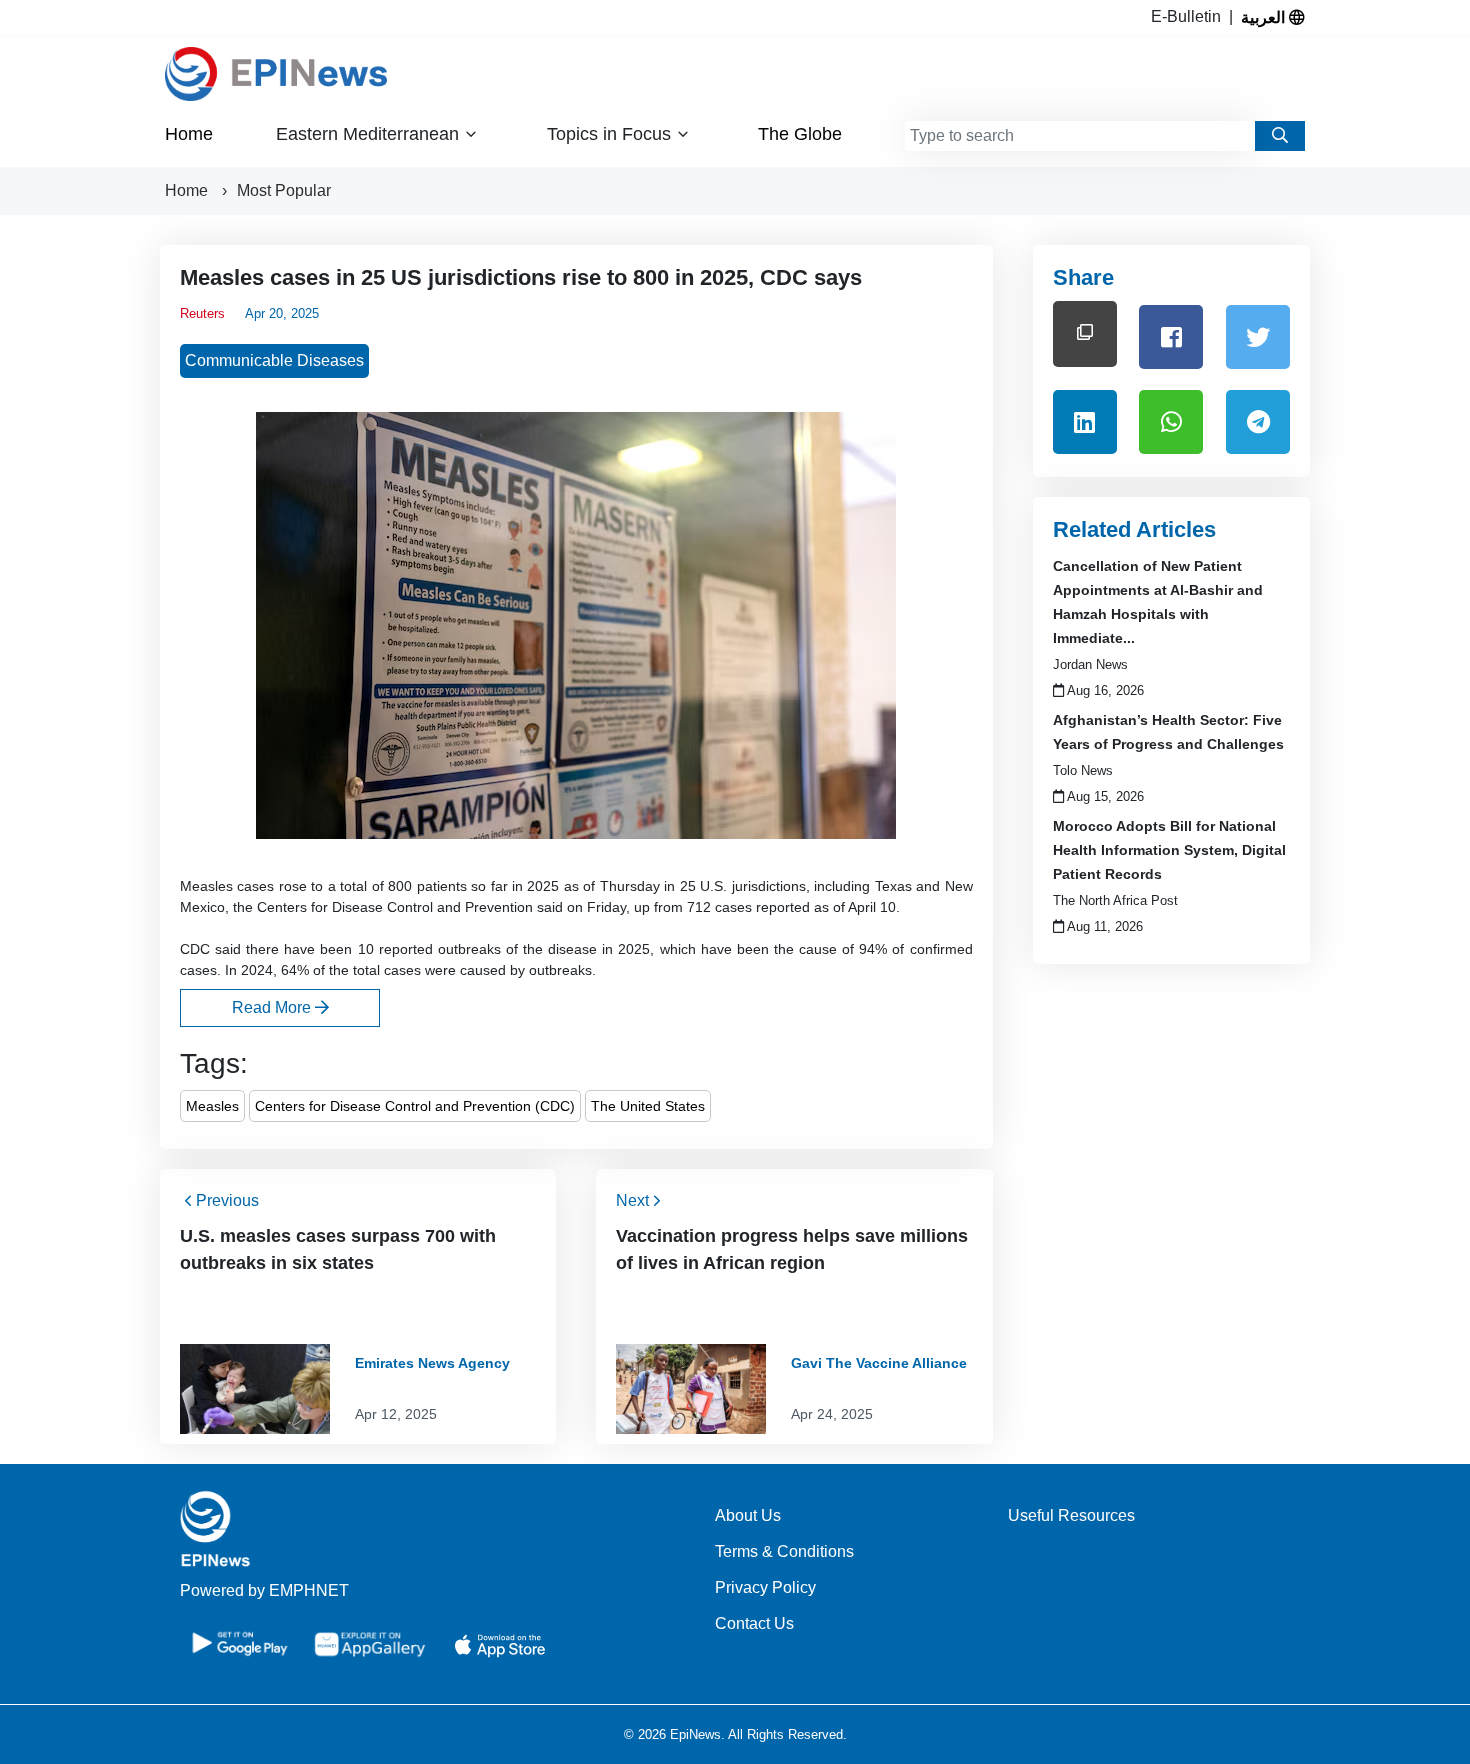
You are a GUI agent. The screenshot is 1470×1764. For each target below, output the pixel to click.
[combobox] (1080, 136)
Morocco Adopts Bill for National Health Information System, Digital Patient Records (1169, 850)
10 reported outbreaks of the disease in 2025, (506, 949)
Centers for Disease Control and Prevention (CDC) (415, 1106)
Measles (212, 1106)
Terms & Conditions (784, 1551)
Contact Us (754, 1623)
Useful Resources (1071, 1515)
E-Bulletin (1190, 16)
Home (189, 134)
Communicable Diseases (274, 360)
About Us (748, 1515)
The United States (648, 1106)
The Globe (800, 134)
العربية (1265, 17)
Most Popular (284, 190)
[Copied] (1085, 333)
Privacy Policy (765, 1587)
